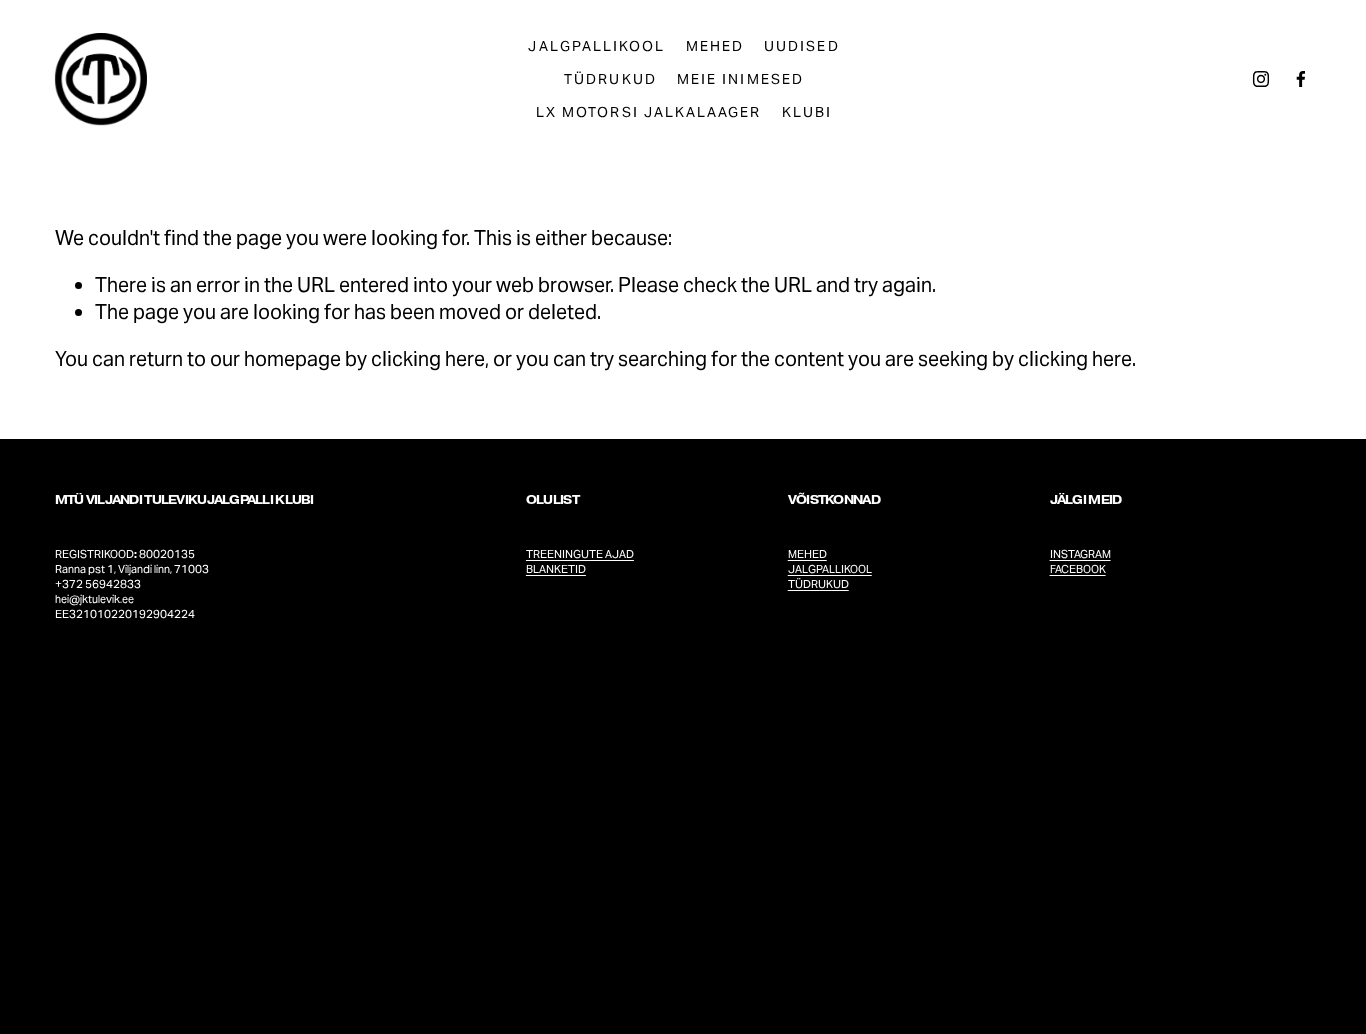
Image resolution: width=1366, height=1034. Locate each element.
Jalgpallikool (596, 46)
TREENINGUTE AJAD (580, 554)
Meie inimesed (740, 79)
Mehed (715, 46)
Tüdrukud (610, 79)
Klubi (807, 112)
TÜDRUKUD (818, 584)
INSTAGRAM (1080, 554)
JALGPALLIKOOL (830, 569)
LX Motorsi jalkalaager (648, 112)
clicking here (428, 359)
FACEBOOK (1078, 569)
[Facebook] (1301, 79)
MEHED (807, 554)
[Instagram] (1261, 79)
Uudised (801, 46)
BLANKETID (556, 569)
